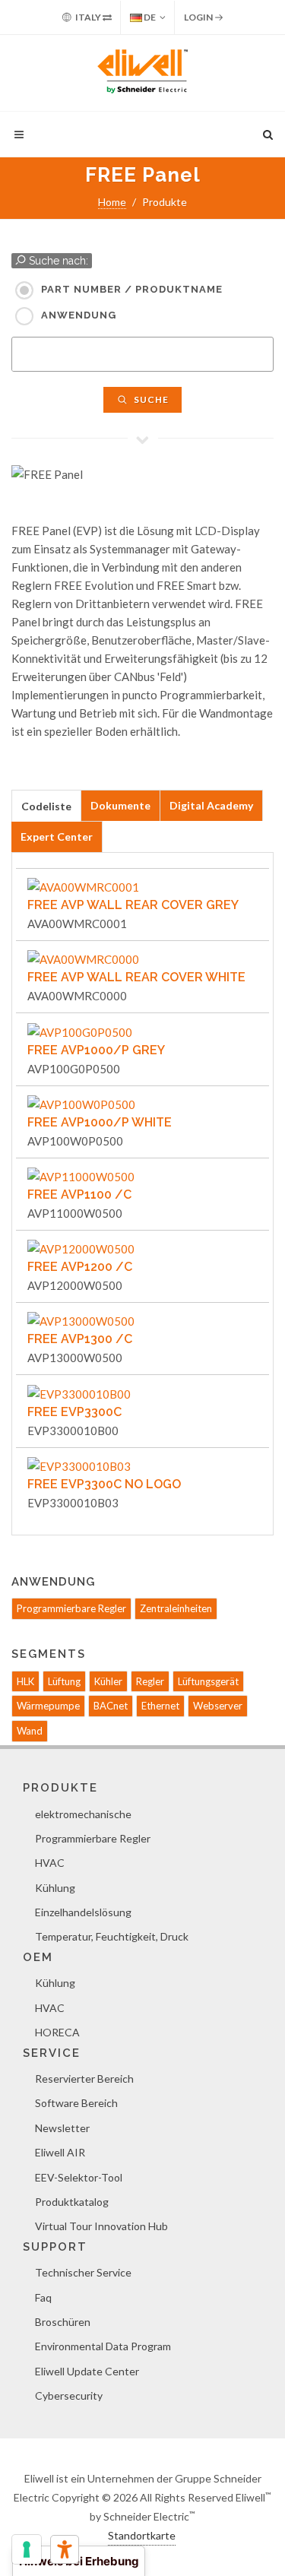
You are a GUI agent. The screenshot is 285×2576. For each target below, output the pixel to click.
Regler (150, 1681)
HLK (25, 1681)
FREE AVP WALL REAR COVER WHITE (136, 977)
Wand (30, 1731)
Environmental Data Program (103, 2346)
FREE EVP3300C (74, 1412)
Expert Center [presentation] (57, 836)
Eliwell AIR (60, 2152)
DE (149, 17)
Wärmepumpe (48, 1706)
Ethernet (160, 1706)
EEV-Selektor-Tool (79, 2177)
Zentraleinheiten (176, 1608)
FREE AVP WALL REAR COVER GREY (133, 905)
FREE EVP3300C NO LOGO (104, 1484)
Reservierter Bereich (84, 2079)
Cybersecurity (69, 2395)
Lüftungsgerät (208, 1681)
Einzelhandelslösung (83, 1912)
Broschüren (63, 2322)
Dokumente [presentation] (120, 805)
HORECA (57, 2032)
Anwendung (79, 315)
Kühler (108, 1681)
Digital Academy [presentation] (211, 805)
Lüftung (64, 1681)
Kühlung (55, 1888)
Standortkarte (142, 2535)
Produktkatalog (72, 2202)
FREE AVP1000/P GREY (96, 1050)
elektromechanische (83, 1814)
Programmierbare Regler (71, 1608)
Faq (43, 2297)
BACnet (111, 1706)
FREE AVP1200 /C (80, 1267)
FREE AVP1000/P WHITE (100, 1122)
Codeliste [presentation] (46, 806)
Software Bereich (76, 2103)
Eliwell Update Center (87, 2371)
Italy (88, 17)
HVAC (50, 1863)
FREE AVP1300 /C (80, 1339)
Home (112, 202)
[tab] (46, 805)
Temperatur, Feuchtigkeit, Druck (112, 1936)
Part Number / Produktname (132, 289)
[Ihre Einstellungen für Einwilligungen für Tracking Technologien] (27, 2549)
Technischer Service (83, 2272)
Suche (150, 399)
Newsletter (62, 2128)
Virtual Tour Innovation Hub (101, 2226)
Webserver (218, 1706)
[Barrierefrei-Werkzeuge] (65, 2549)
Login (199, 17)
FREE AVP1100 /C (79, 1195)
